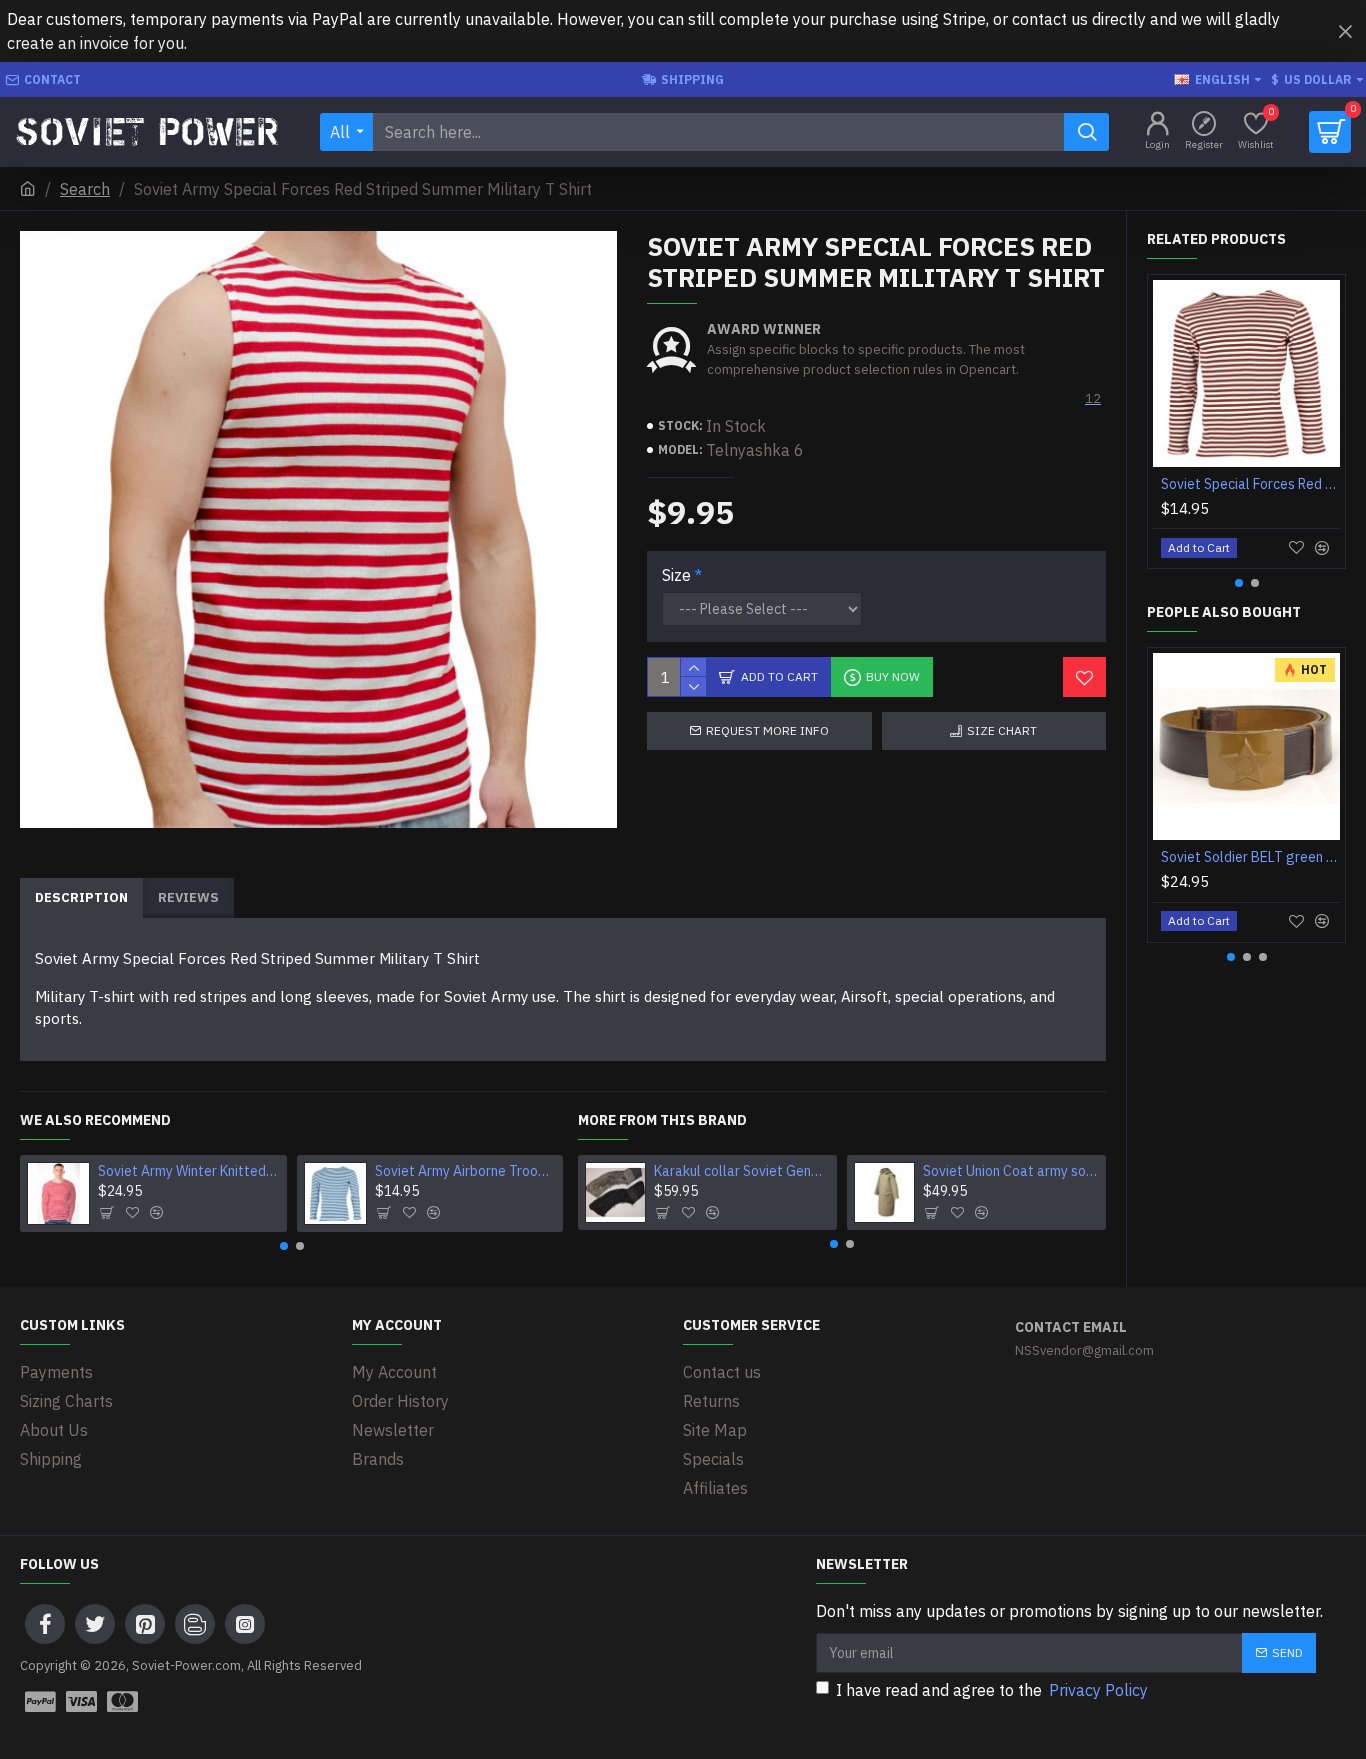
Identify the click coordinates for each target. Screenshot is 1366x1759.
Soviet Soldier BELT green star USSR (1250, 857)
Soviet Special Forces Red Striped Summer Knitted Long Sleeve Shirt (1250, 484)
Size (676, 575)
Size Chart (1002, 730)
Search (85, 189)
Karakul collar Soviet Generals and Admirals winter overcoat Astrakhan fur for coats (742, 1171)
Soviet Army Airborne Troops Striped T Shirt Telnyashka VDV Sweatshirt (465, 1171)
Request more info (767, 730)
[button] (284, 1246)
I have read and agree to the (992, 1690)
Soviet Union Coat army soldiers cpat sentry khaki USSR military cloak (1011, 1171)
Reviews (188, 897)
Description (81, 897)
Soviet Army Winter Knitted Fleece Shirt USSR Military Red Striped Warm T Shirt (188, 1171)
